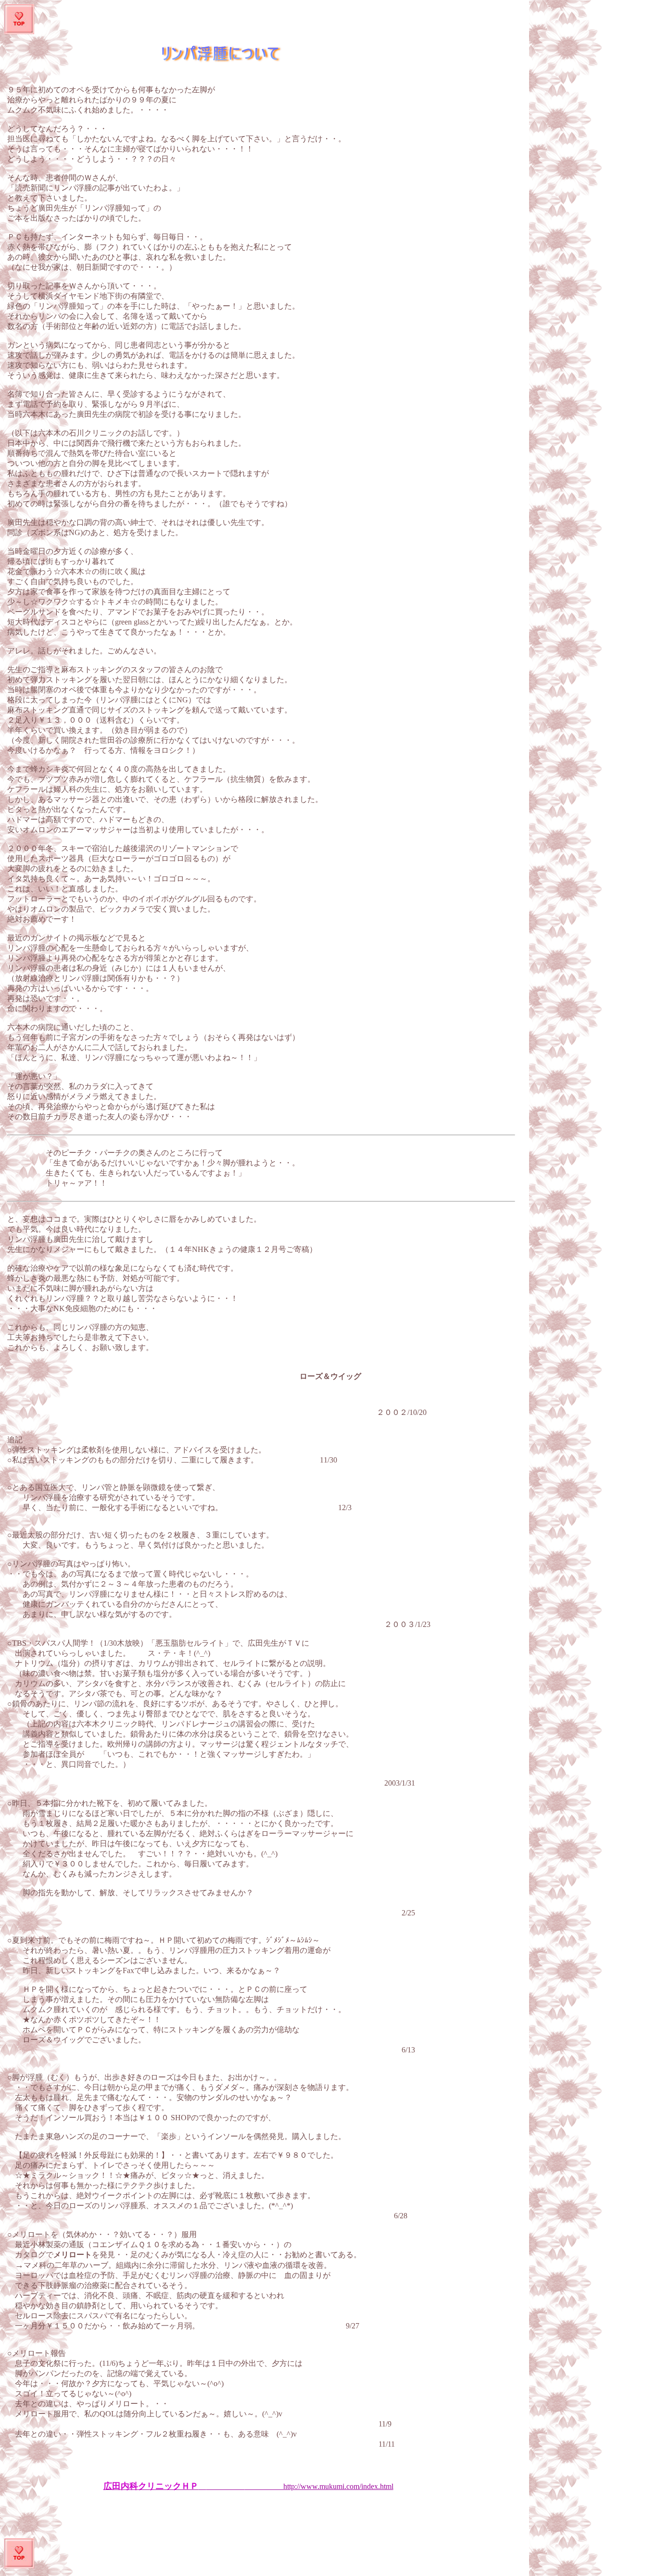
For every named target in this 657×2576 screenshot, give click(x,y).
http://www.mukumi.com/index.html (248, 2486)
